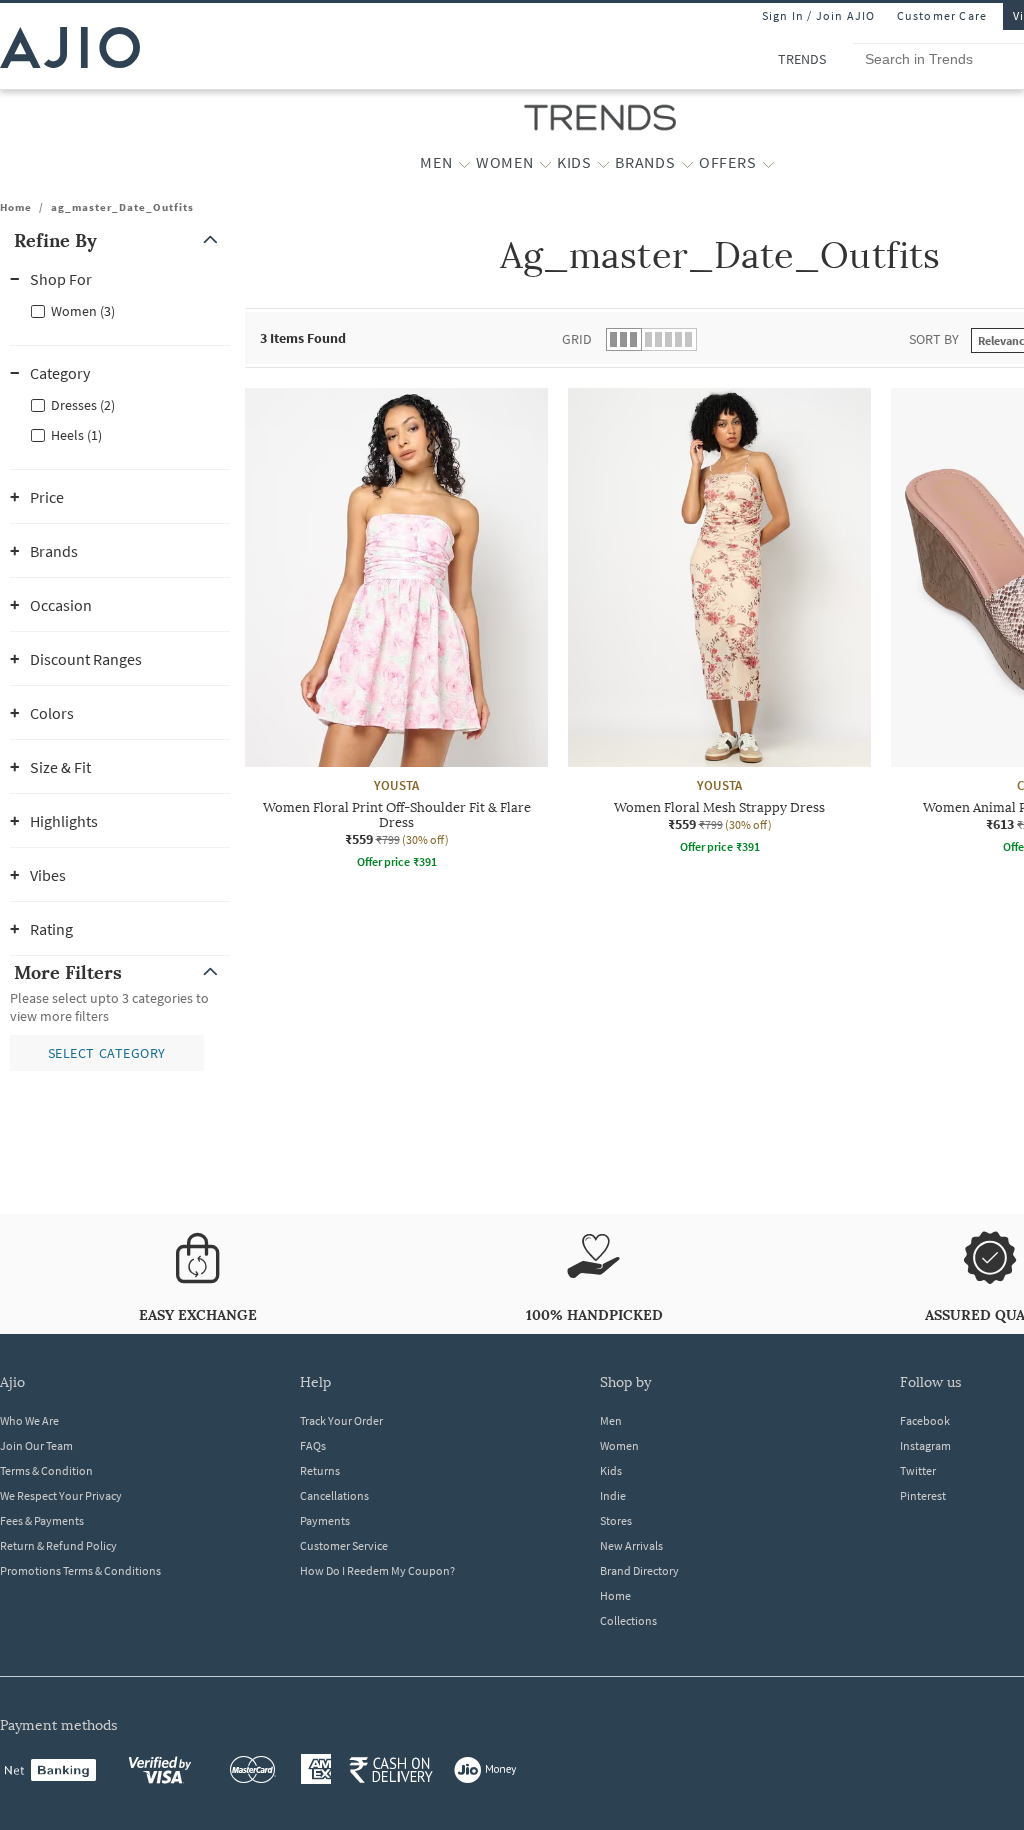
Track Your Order (341, 1420)
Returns (320, 1470)
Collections (628, 1620)
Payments (325, 1520)
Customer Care (942, 15)
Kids (611, 1470)
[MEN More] (464, 163)
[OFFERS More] (768, 163)
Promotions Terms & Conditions (80, 1570)
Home (16, 207)
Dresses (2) (83, 405)
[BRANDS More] (687, 163)
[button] (120, 240)
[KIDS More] (603, 163)
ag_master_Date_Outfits (122, 207)
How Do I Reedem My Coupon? (377, 1570)
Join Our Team (36, 1445)
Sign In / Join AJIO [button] (819, 15)
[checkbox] (120, 310)
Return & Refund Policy (58, 1545)
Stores (616, 1520)
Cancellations (334, 1495)
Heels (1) (76, 435)
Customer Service (344, 1545)
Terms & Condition (46, 1470)
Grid (577, 339)
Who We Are (29, 1420)
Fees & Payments (42, 1520)
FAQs (313, 1445)
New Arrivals (631, 1545)
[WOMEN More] (545, 163)
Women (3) (83, 311)
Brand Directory (639, 1570)
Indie (613, 1495)
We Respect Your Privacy (61, 1495)
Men (611, 1420)
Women (619, 1445)
